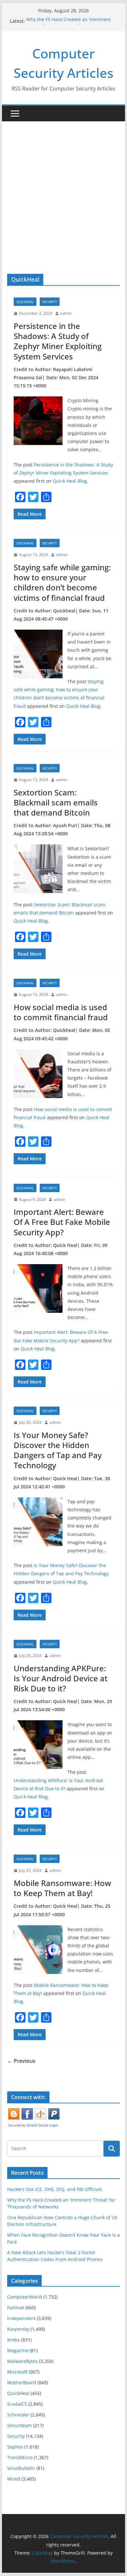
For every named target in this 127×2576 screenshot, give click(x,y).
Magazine (18, 2350)
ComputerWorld (25, 2297)
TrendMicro (20, 2457)
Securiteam (20, 2425)
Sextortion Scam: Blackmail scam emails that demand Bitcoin (56, 802)
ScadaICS (17, 2404)
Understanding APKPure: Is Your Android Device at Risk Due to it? (61, 1678)
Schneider (18, 2415)
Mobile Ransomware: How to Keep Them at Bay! (62, 1888)
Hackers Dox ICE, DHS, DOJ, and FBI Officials (55, 2189)
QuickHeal (25, 302)
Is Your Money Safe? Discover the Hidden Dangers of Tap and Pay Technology (58, 1450)
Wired (14, 2479)
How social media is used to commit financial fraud (61, 1012)
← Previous (21, 2061)
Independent (21, 2318)
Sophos (15, 2447)
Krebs (14, 2340)
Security (50, 302)
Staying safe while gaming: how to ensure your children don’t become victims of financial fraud (62, 582)
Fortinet (16, 2308)
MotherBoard (22, 2382)
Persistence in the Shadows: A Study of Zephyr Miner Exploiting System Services (58, 341)
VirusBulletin (21, 2468)
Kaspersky (18, 2329)
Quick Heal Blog (70, 481)
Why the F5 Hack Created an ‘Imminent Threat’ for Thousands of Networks (69, 24)
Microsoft (17, 2372)
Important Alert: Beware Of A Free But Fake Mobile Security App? (62, 1222)
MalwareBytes (22, 2361)
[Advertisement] (63, 188)
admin (66, 313)
